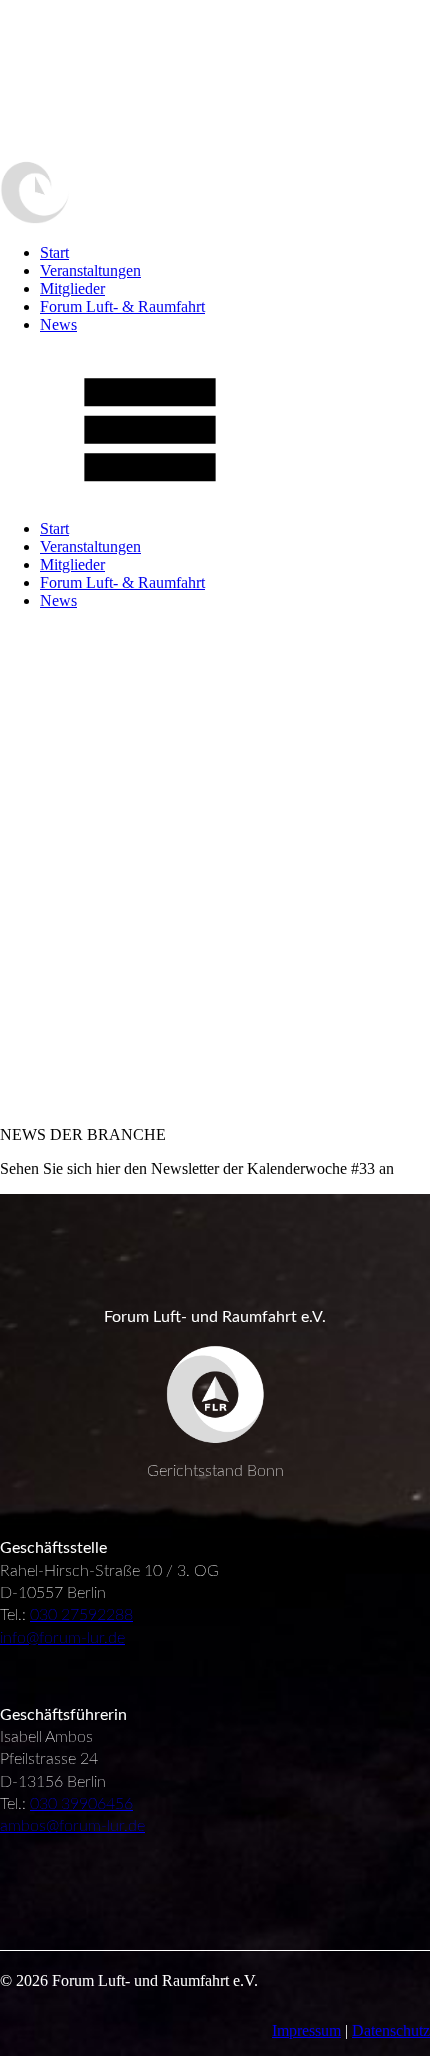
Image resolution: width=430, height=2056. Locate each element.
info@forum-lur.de (62, 1638)
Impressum (306, 2030)
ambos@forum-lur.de (72, 1826)
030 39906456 (81, 1804)
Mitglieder (72, 288)
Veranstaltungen (90, 270)
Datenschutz (391, 2030)
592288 (106, 1615)
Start (54, 252)
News (58, 324)
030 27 (54, 1615)
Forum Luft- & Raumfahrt (122, 306)
